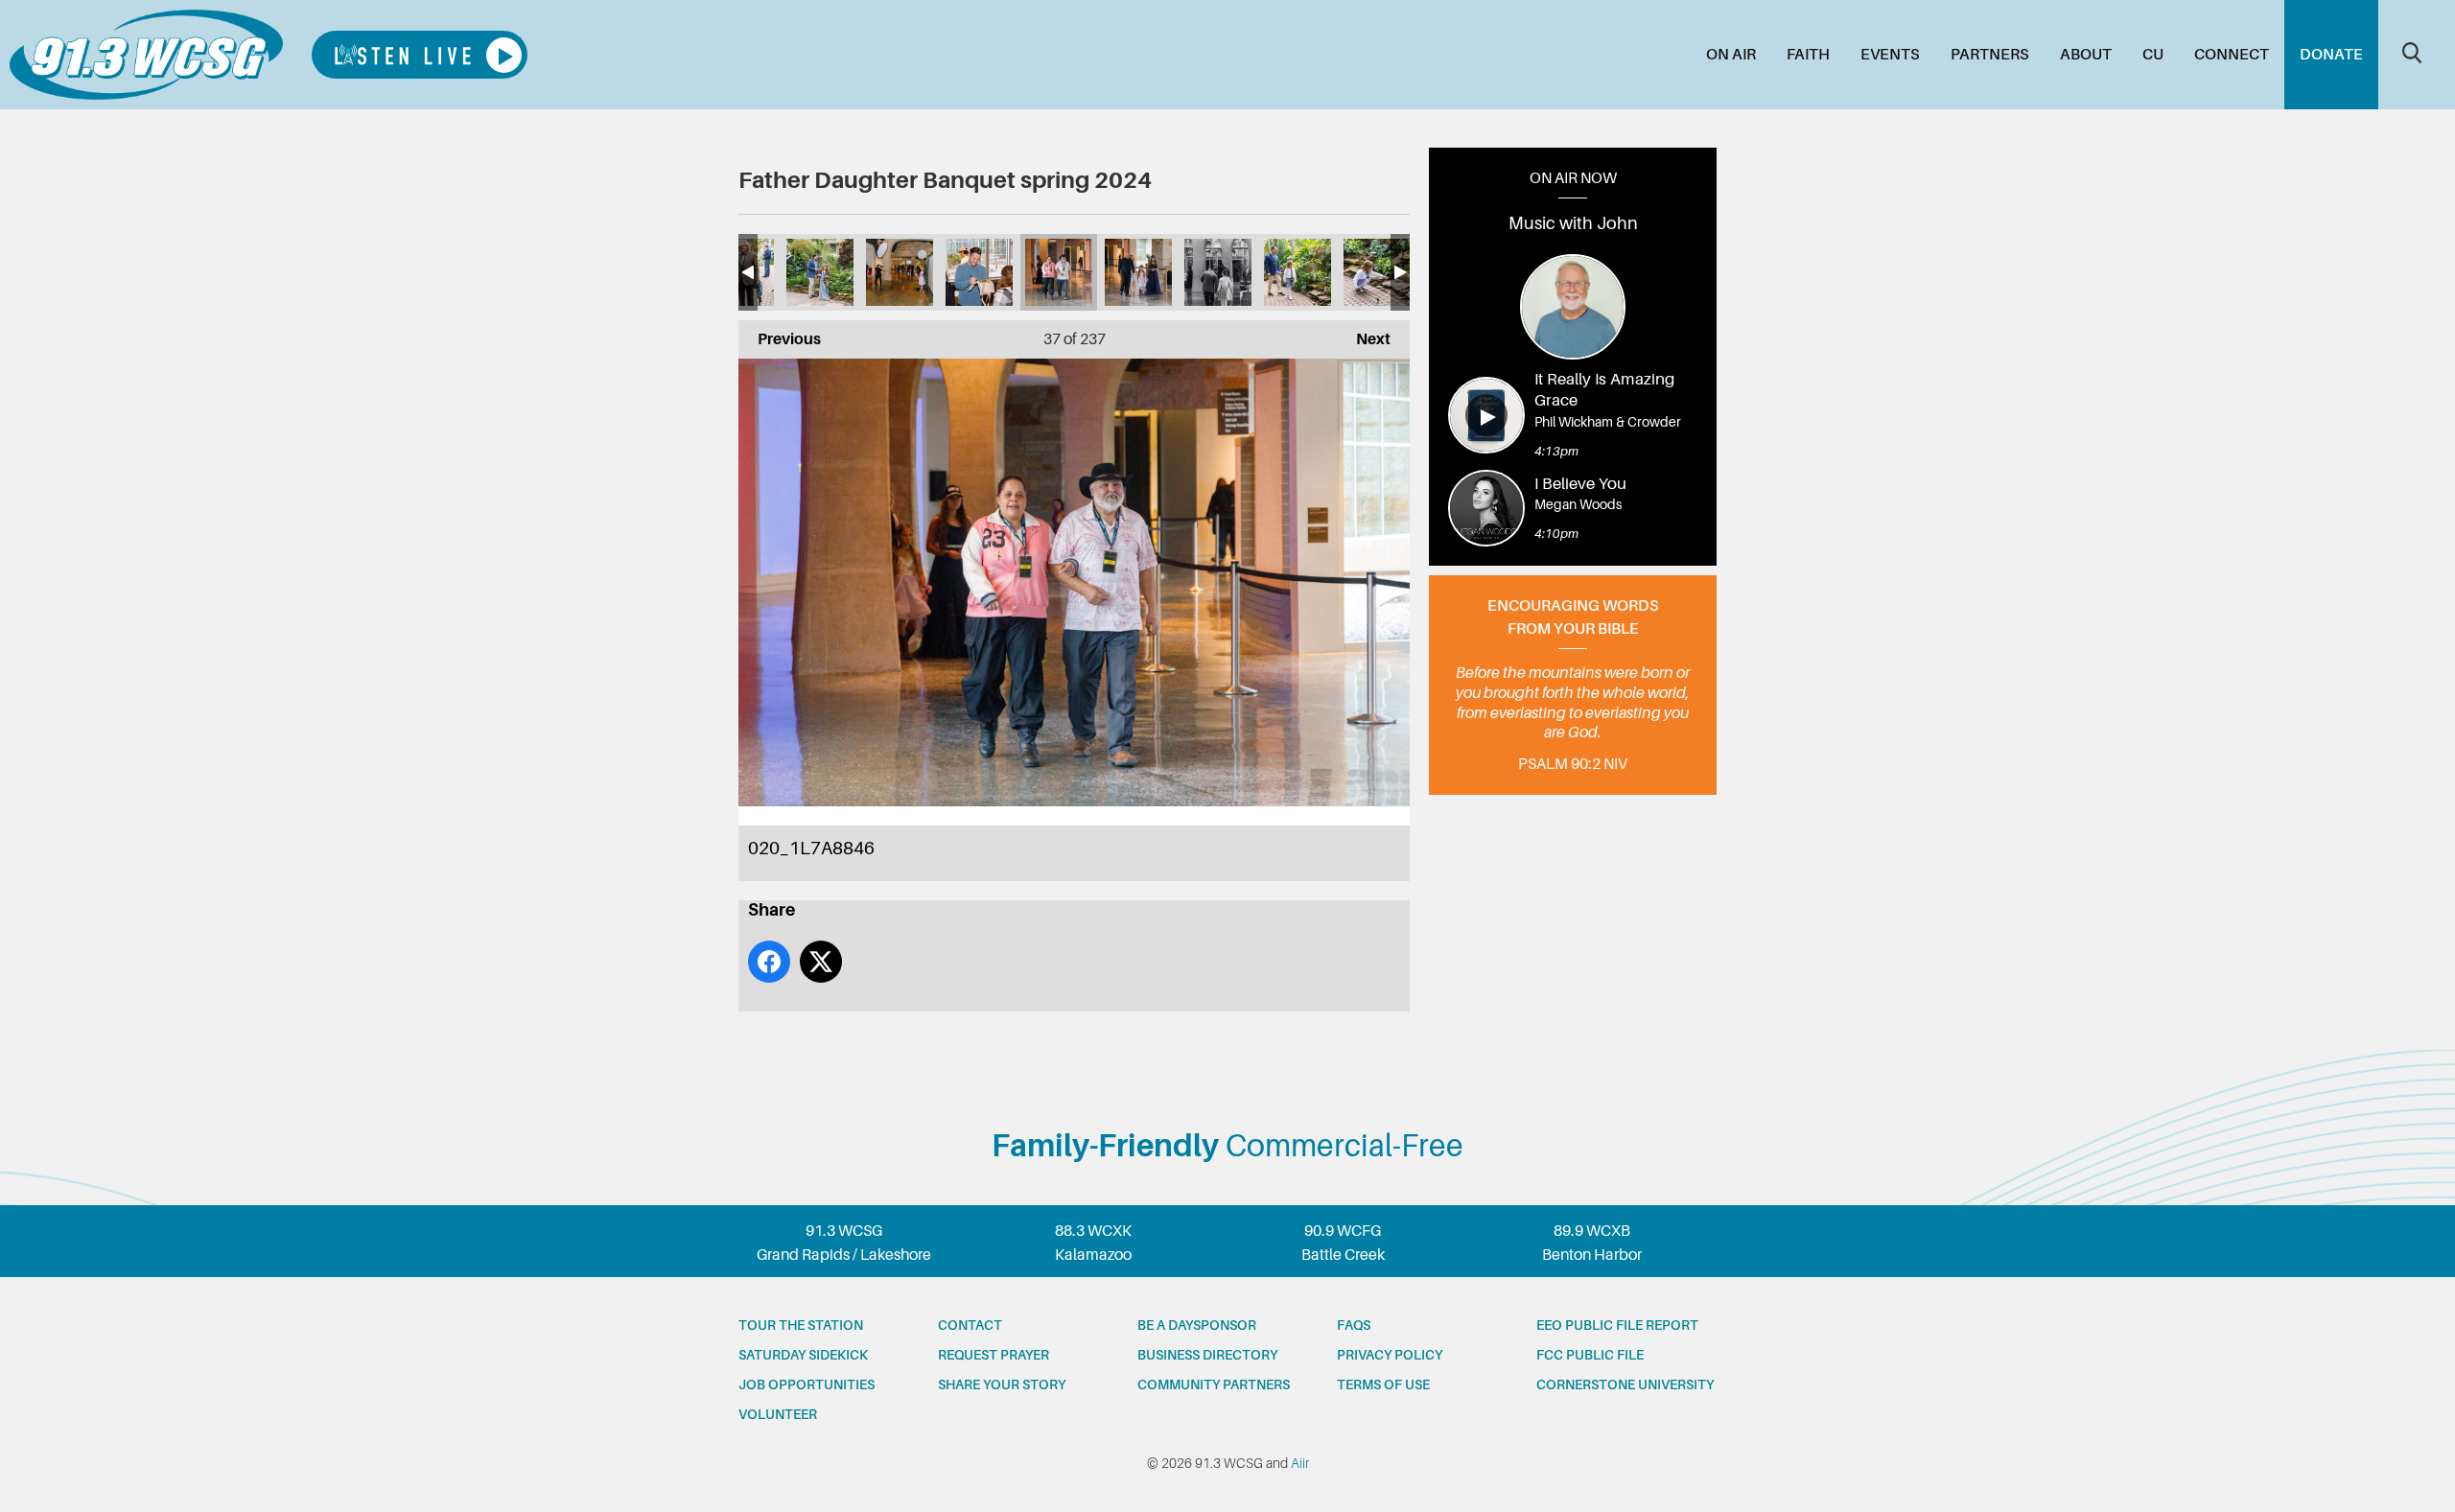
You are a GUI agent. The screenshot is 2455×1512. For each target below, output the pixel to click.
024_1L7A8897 (1377, 272)
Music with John (1573, 223)
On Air (1731, 55)
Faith (1808, 55)
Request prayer (994, 1355)
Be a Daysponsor (1197, 1325)
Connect (2232, 55)
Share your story (1002, 1384)
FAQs (1354, 1325)
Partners (1990, 55)
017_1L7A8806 (820, 272)
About (2086, 55)
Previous (780, 339)
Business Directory (1207, 1355)
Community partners (1214, 1384)
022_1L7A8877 (1218, 272)
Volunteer (778, 1414)
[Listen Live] (420, 55)
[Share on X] (821, 962)
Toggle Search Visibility (2412, 53)
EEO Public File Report (1617, 1325)
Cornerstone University (1625, 1384)
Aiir (1300, 1463)
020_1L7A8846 (1059, 272)
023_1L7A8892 (1298, 272)
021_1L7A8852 (1138, 272)
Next (1364, 339)
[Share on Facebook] (769, 962)
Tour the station (801, 1325)
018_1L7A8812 (900, 272)
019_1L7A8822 (979, 272)
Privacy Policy (1390, 1355)
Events (1890, 55)
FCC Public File (1590, 1355)
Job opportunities (807, 1384)
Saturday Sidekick (803, 1355)
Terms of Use (1383, 1384)
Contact (970, 1325)
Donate (2331, 55)
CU (2153, 55)
